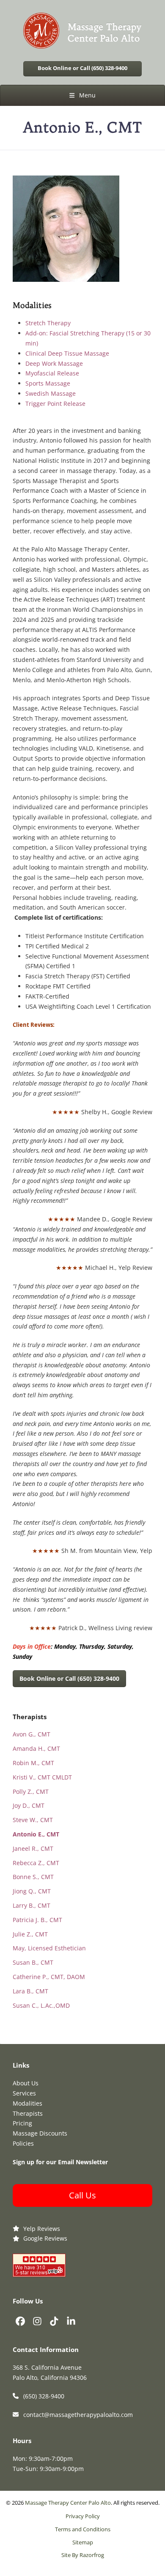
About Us (26, 2083)
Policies (23, 2143)
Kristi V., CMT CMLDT (42, 1777)
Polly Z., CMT (31, 1792)
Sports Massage (48, 383)
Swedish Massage (51, 393)
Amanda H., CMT (36, 1748)
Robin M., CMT (33, 1763)
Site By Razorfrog (83, 2555)
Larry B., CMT (32, 1905)
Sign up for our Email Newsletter (60, 2162)
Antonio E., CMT (36, 1834)
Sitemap (83, 2542)
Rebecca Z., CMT (36, 1863)
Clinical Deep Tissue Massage (67, 353)
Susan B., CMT (33, 1962)
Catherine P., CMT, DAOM (49, 1977)
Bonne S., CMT (33, 1877)
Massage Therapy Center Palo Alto (68, 2503)
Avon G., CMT (32, 1734)
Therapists (28, 2113)
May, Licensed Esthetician (49, 1948)
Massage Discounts (40, 2133)
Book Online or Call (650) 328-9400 (82, 68)
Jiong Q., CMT (32, 1891)
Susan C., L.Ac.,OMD (41, 2005)
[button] (82, 95)
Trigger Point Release (55, 404)
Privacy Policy (83, 2516)
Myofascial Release (52, 373)
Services (24, 2093)
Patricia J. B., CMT (37, 1920)
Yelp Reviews (42, 2229)
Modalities (27, 2103)
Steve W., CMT (33, 1820)
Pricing (22, 2123)
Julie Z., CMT (30, 1934)
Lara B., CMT (30, 1991)
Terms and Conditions (83, 2529)
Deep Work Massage (54, 363)
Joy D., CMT (29, 1805)
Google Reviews (45, 2238)
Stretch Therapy (48, 323)
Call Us (82, 2195)
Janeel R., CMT (33, 1848)
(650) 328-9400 (44, 2396)
